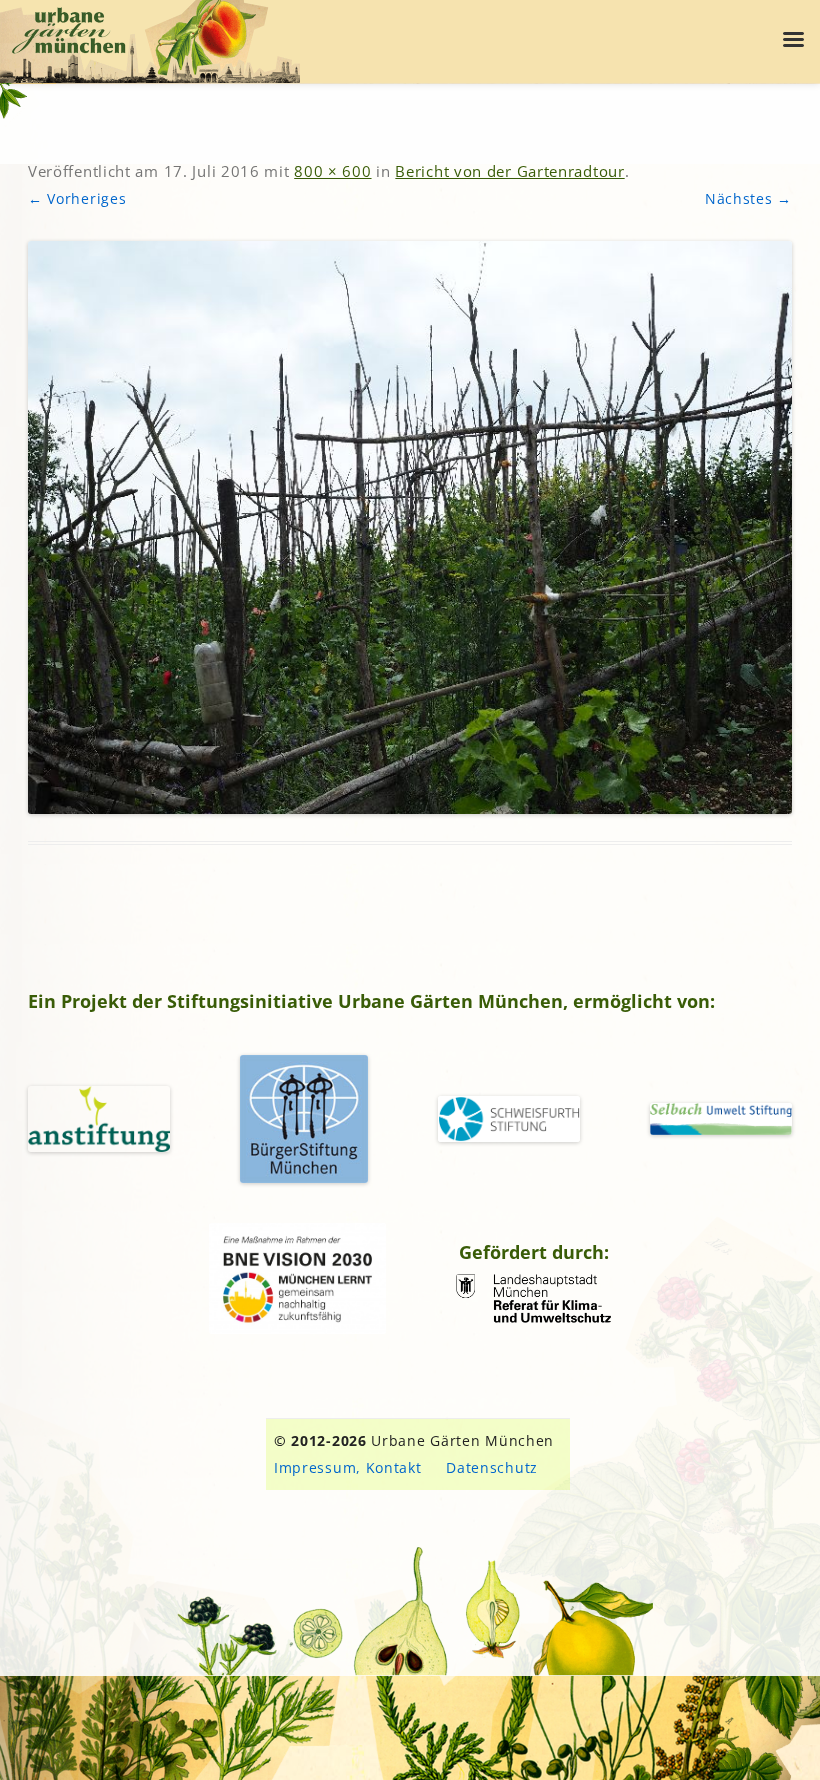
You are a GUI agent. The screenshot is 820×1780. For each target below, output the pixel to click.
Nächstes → (748, 198)
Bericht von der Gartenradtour (509, 171)
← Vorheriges (77, 198)
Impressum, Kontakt (348, 1467)
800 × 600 (332, 171)
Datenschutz (492, 1467)
